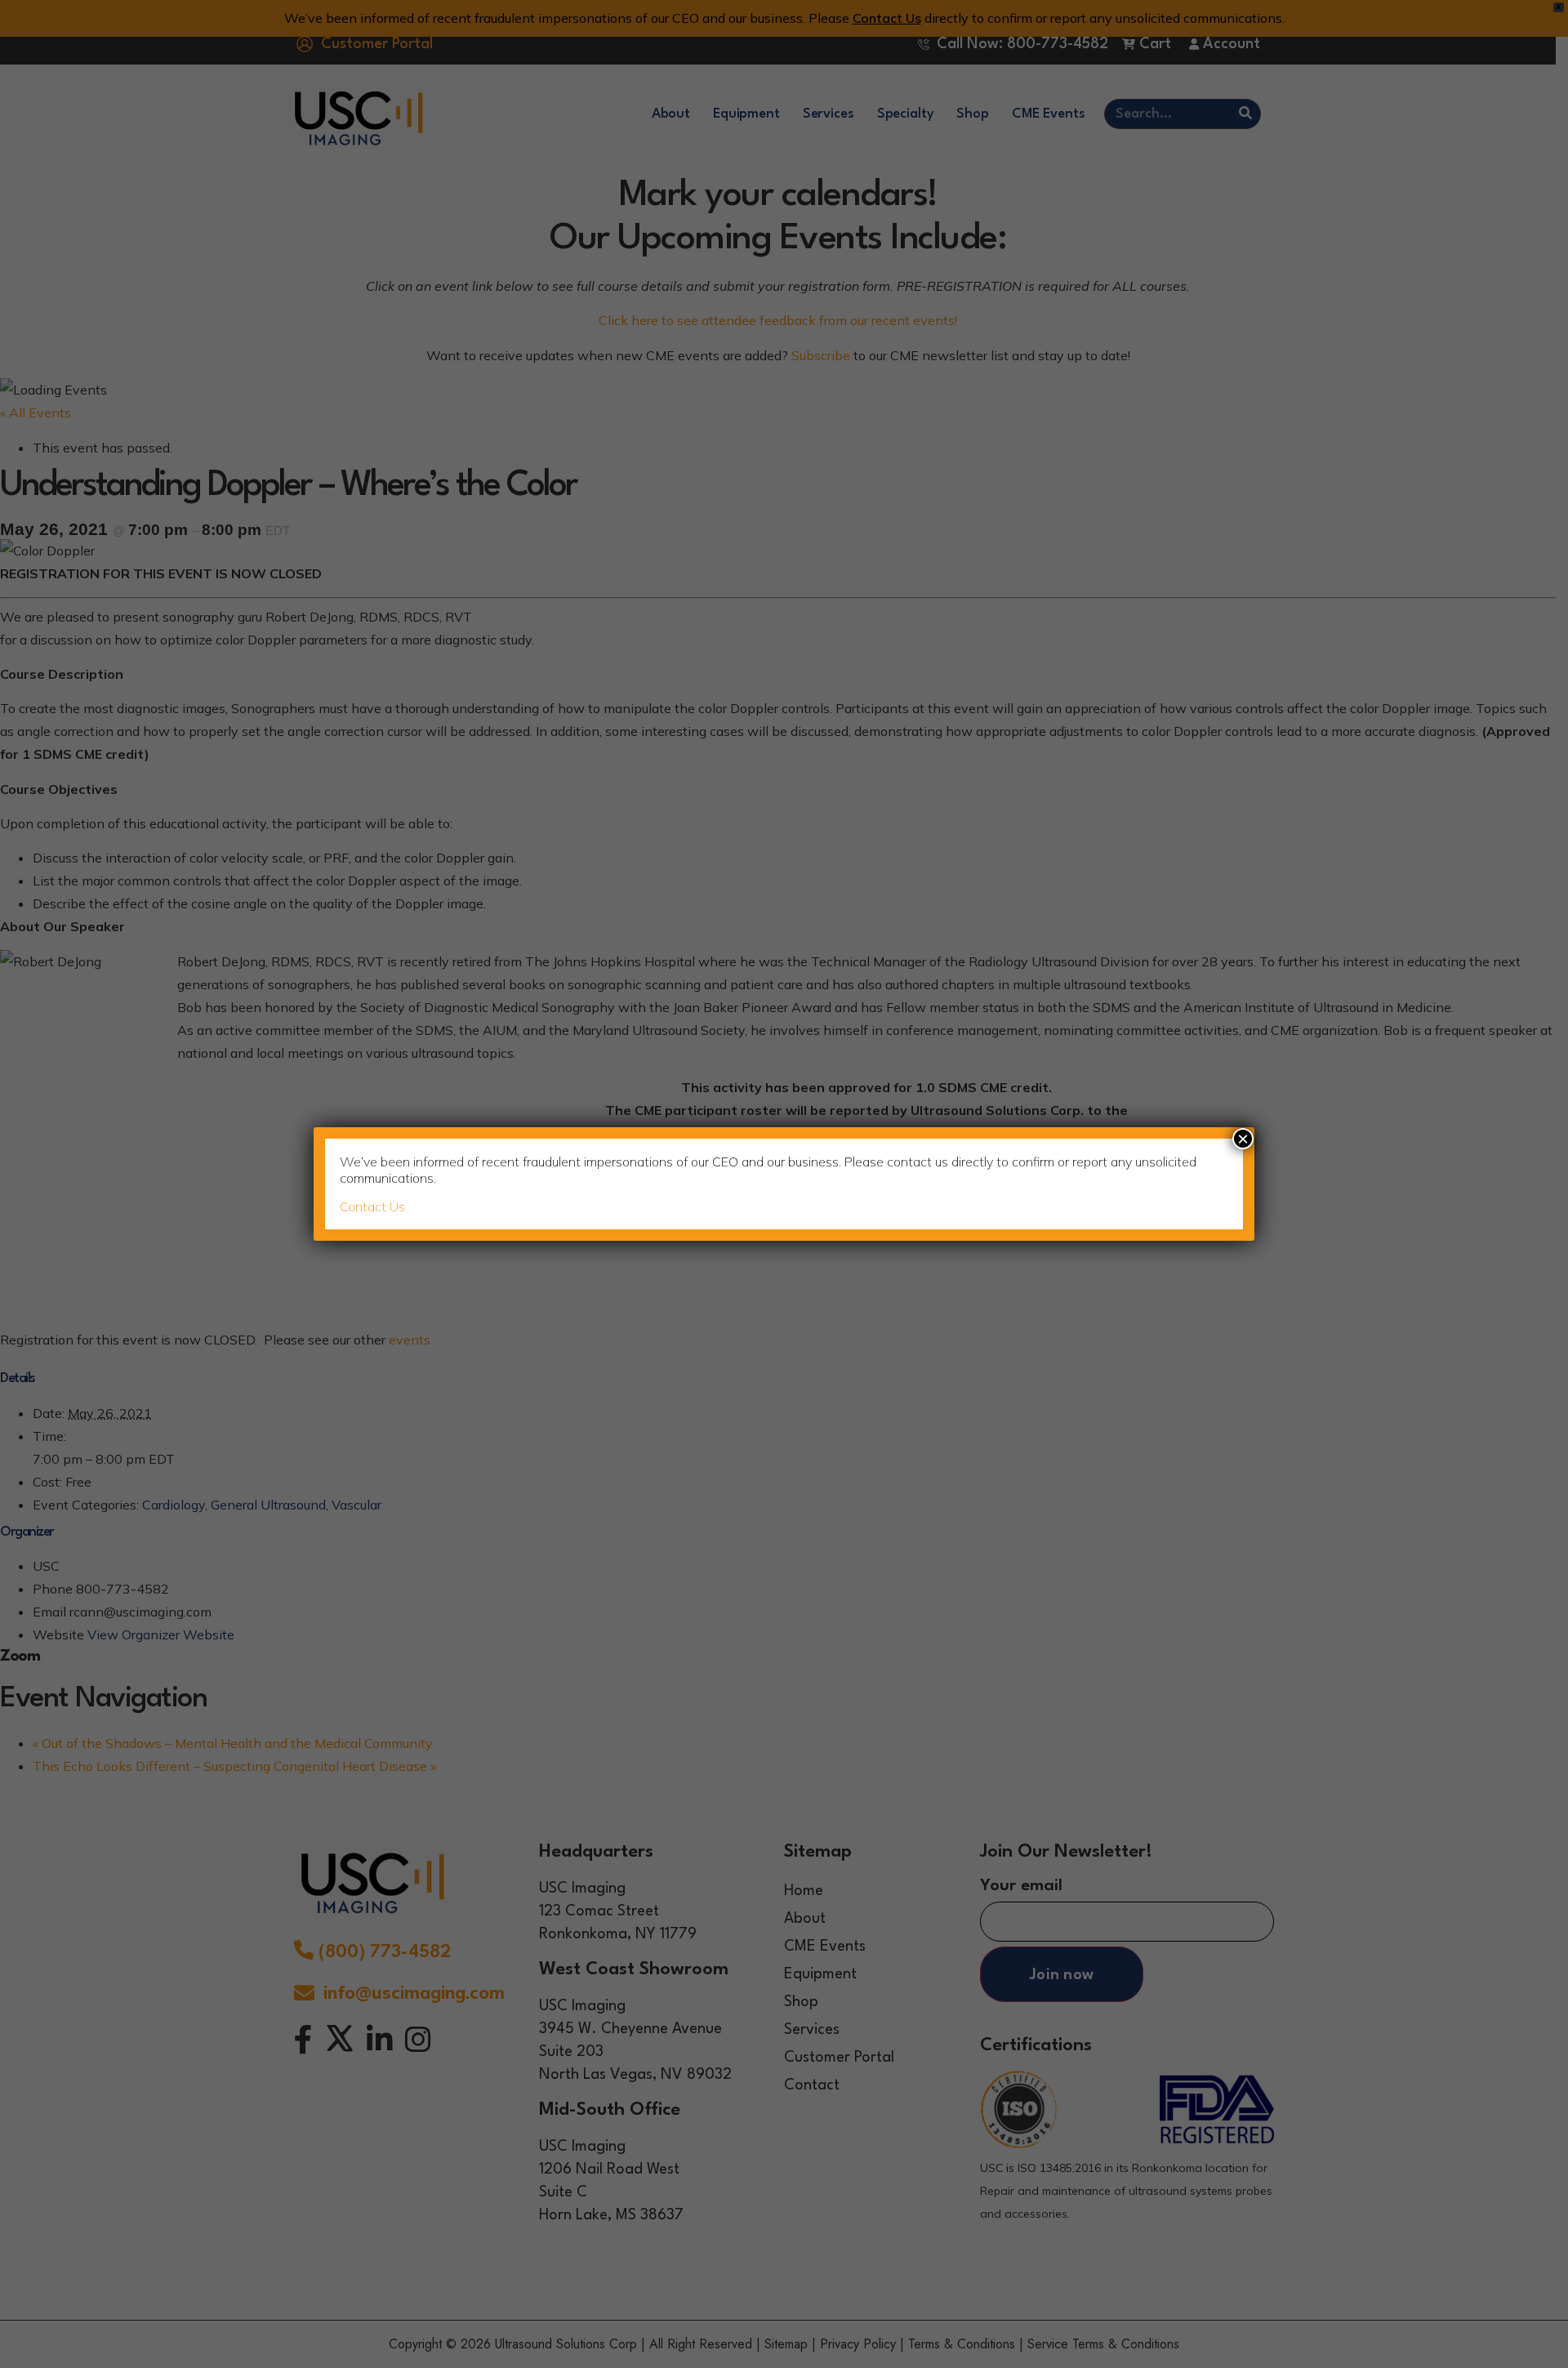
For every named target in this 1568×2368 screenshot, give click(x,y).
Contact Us (372, 1206)
